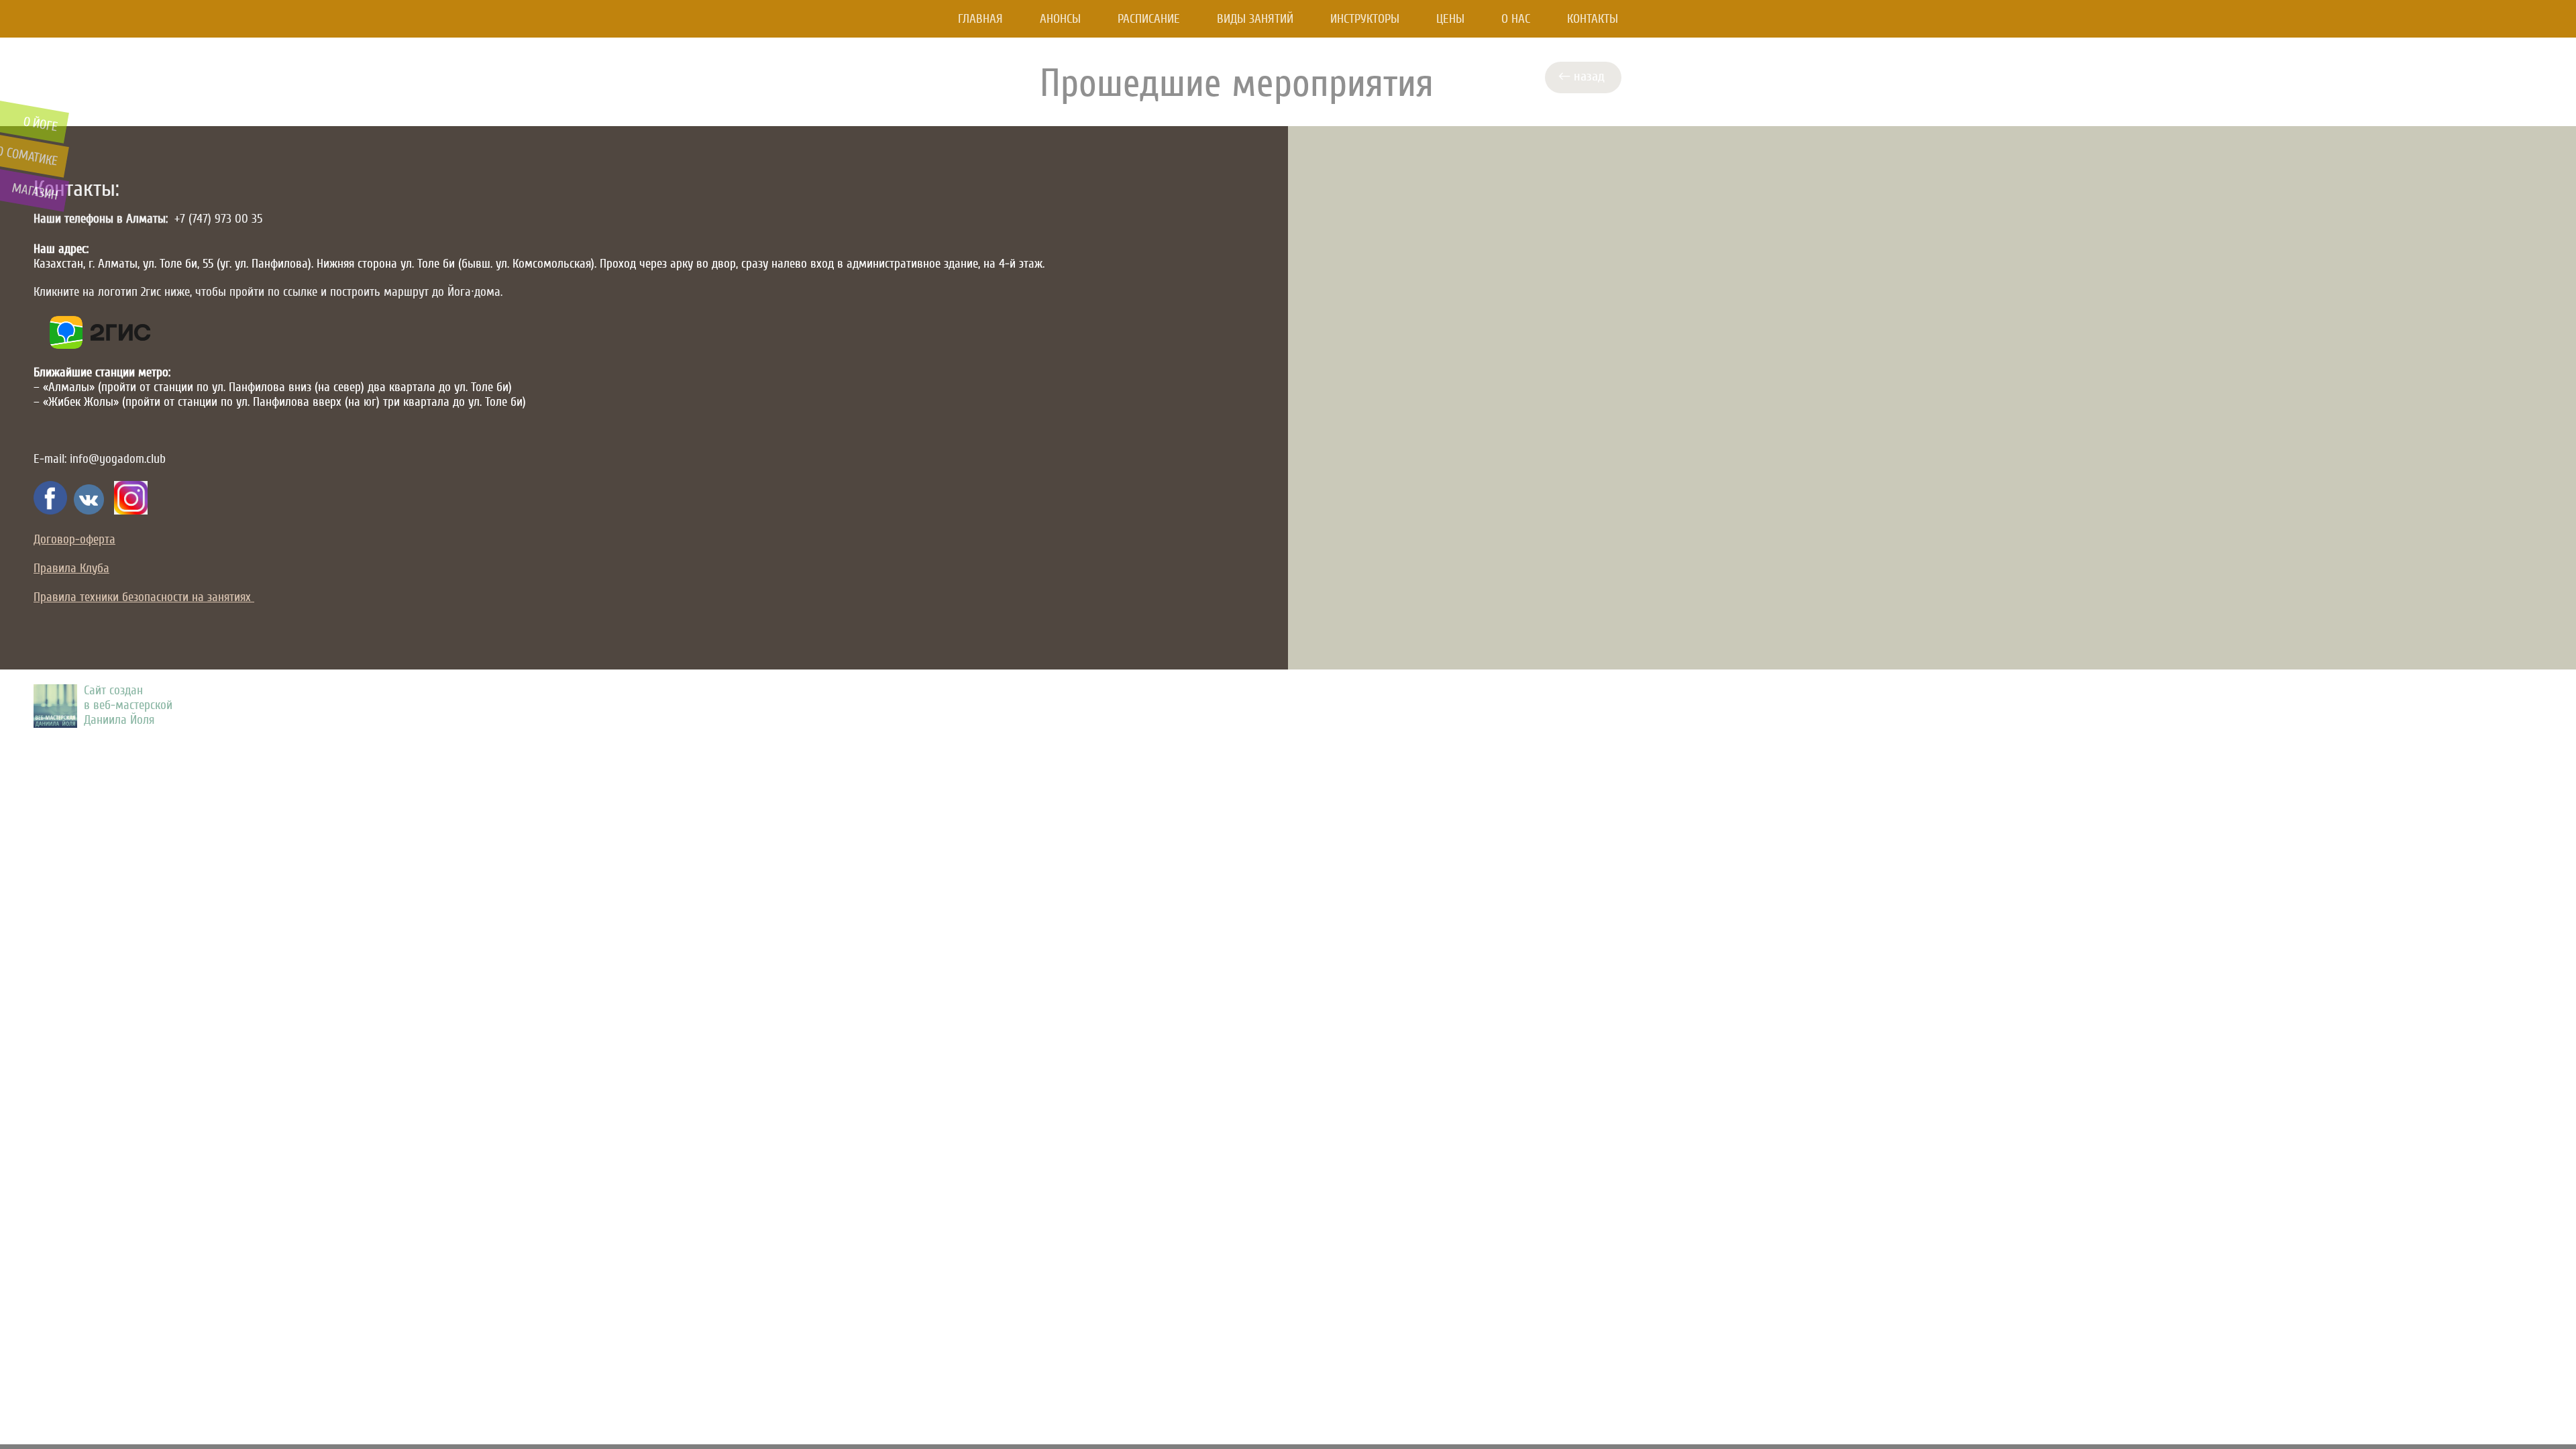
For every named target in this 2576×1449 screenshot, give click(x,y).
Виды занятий (1255, 19)
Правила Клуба (71, 568)
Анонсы (1060, 19)
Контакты (1593, 19)
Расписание (1149, 19)
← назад (1585, 76)
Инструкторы (1365, 19)
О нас (1516, 19)
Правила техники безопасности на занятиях (144, 597)
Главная (980, 19)
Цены (1450, 19)
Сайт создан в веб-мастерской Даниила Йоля (128, 705)
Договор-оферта (74, 539)
